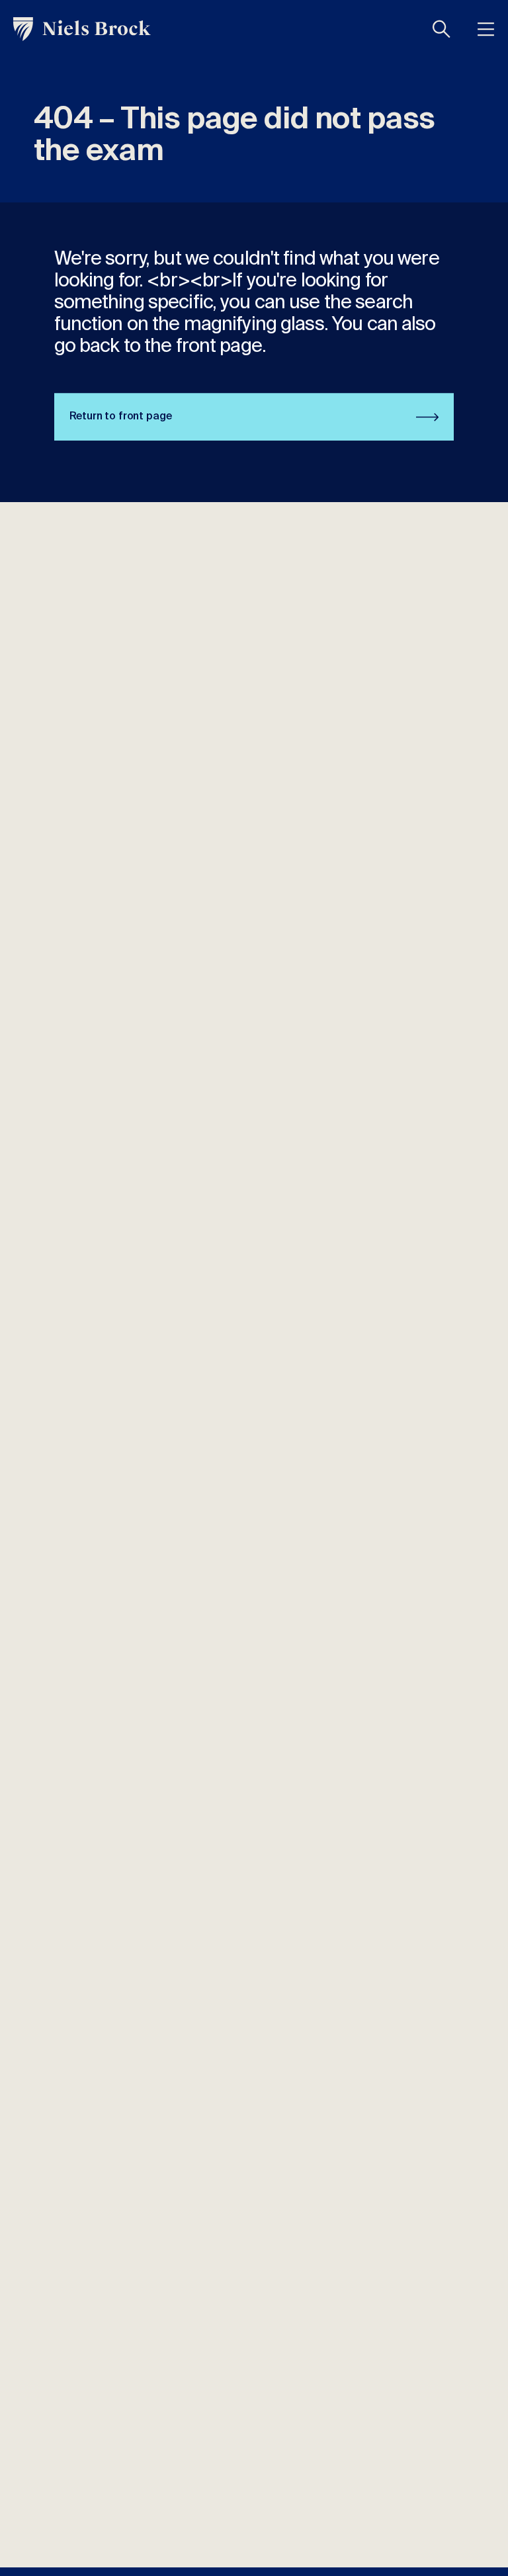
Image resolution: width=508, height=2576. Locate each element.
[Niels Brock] (82, 29)
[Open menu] (486, 29)
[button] (442, 29)
